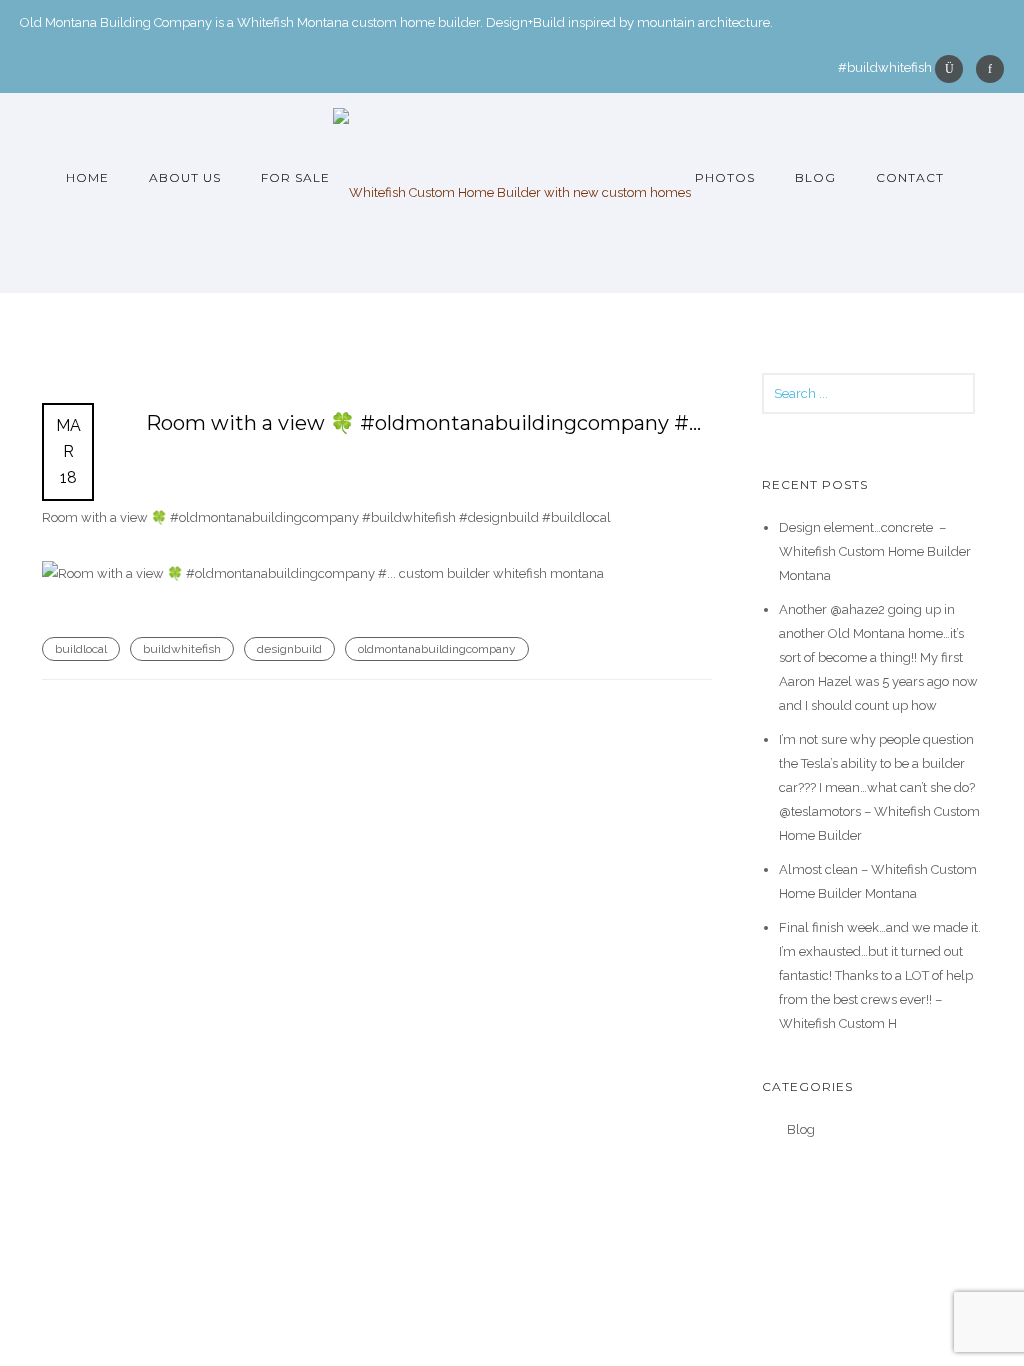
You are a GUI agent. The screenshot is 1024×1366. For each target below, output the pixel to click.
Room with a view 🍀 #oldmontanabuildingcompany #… (423, 423)
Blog (815, 177)
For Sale (295, 177)
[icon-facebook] (990, 69)
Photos (725, 177)
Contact (910, 177)
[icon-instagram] (954, 69)
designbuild (289, 649)
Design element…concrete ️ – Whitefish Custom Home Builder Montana (875, 551)
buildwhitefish (182, 649)
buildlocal (81, 649)
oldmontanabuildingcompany (437, 649)
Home (87, 177)
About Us (185, 177)
